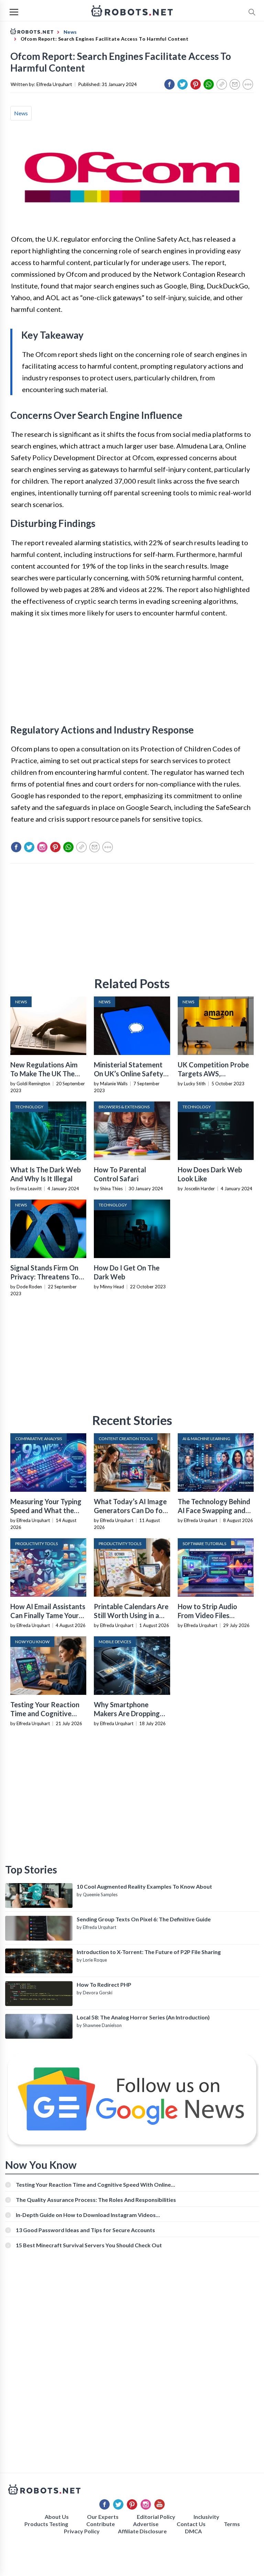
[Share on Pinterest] (196, 84)
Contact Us (191, 2524)
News (21, 113)
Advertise (146, 2524)
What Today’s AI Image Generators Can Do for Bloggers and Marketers (131, 1510)
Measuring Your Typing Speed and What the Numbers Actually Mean (48, 1510)
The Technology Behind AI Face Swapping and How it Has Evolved (214, 1510)
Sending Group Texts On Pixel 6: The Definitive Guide (144, 1919)
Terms (232, 2524)
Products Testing (46, 2524)
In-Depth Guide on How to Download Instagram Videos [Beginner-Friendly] (86, 2215)
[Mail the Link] (235, 84)
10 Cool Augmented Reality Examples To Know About (144, 1886)
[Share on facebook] (169, 84)
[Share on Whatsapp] (209, 84)
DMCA (193, 2531)
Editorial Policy (156, 2517)
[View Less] (248, 84)
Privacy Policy (82, 2531)
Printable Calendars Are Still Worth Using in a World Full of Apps (131, 1615)
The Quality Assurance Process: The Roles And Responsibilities (96, 2200)
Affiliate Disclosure (142, 2531)
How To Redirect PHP (104, 1984)
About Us (57, 2517)
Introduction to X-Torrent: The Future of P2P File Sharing (149, 1952)
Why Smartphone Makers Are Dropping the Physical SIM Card (128, 1713)
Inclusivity (206, 2517)
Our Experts (103, 2517)
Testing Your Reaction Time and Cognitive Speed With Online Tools (93, 2184)
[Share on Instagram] (42, 847)
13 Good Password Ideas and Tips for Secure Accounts (85, 2230)
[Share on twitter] (183, 84)
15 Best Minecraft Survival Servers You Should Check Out (89, 2245)
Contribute (101, 2524)
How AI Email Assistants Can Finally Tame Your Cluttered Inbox (48, 1615)
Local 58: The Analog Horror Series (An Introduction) (143, 2017)
